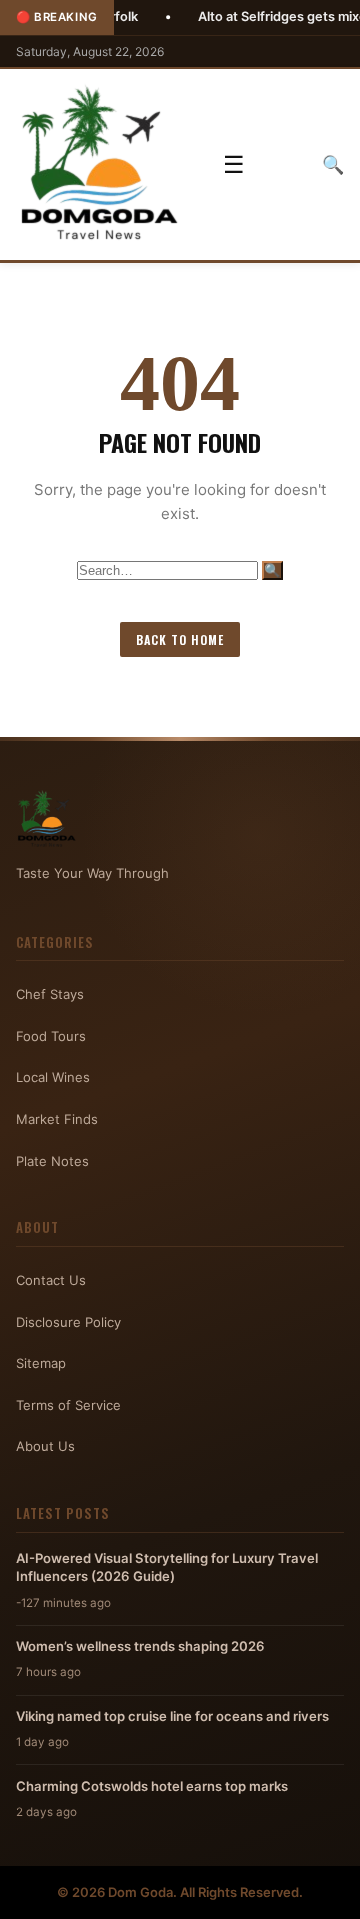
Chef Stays (50, 994)
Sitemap (41, 1363)
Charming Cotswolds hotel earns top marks (152, 1786)
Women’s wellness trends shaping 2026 (140, 1646)
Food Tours (51, 1036)
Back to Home (180, 639)
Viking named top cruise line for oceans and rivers (172, 1716)
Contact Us (51, 1280)
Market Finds (57, 1119)
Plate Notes (52, 1161)
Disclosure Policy (68, 1322)
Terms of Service (68, 1405)
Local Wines (53, 1077)
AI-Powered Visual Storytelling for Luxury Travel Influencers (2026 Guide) (167, 1567)
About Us (45, 1446)
